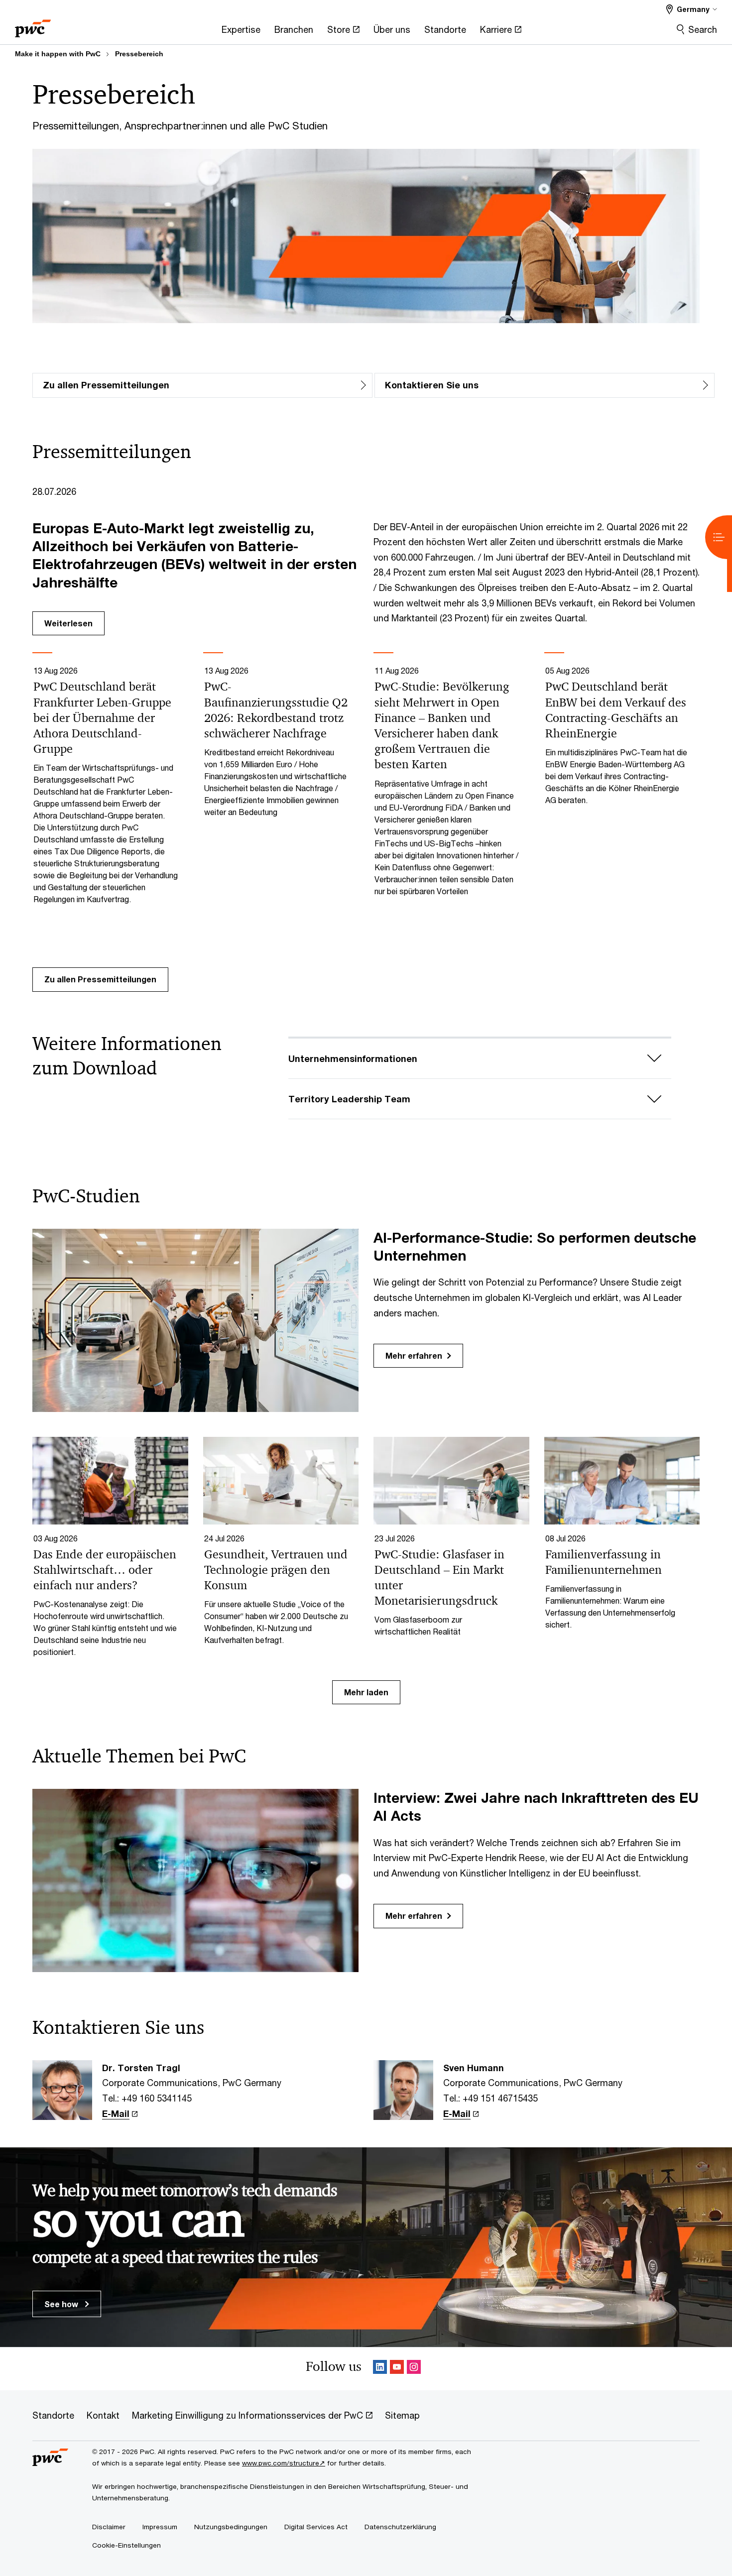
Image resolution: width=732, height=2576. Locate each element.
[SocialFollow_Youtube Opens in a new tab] (397, 2369)
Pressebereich (139, 54)
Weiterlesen (68, 623)
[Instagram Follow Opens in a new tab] (414, 2369)
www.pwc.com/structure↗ (284, 2463)
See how (62, 2304)
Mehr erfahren (414, 1355)
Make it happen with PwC (58, 54)
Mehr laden (366, 1692)
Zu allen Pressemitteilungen (100, 979)
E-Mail (116, 2113)
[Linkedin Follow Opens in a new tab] (380, 2369)
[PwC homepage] (33, 25)
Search (703, 29)
